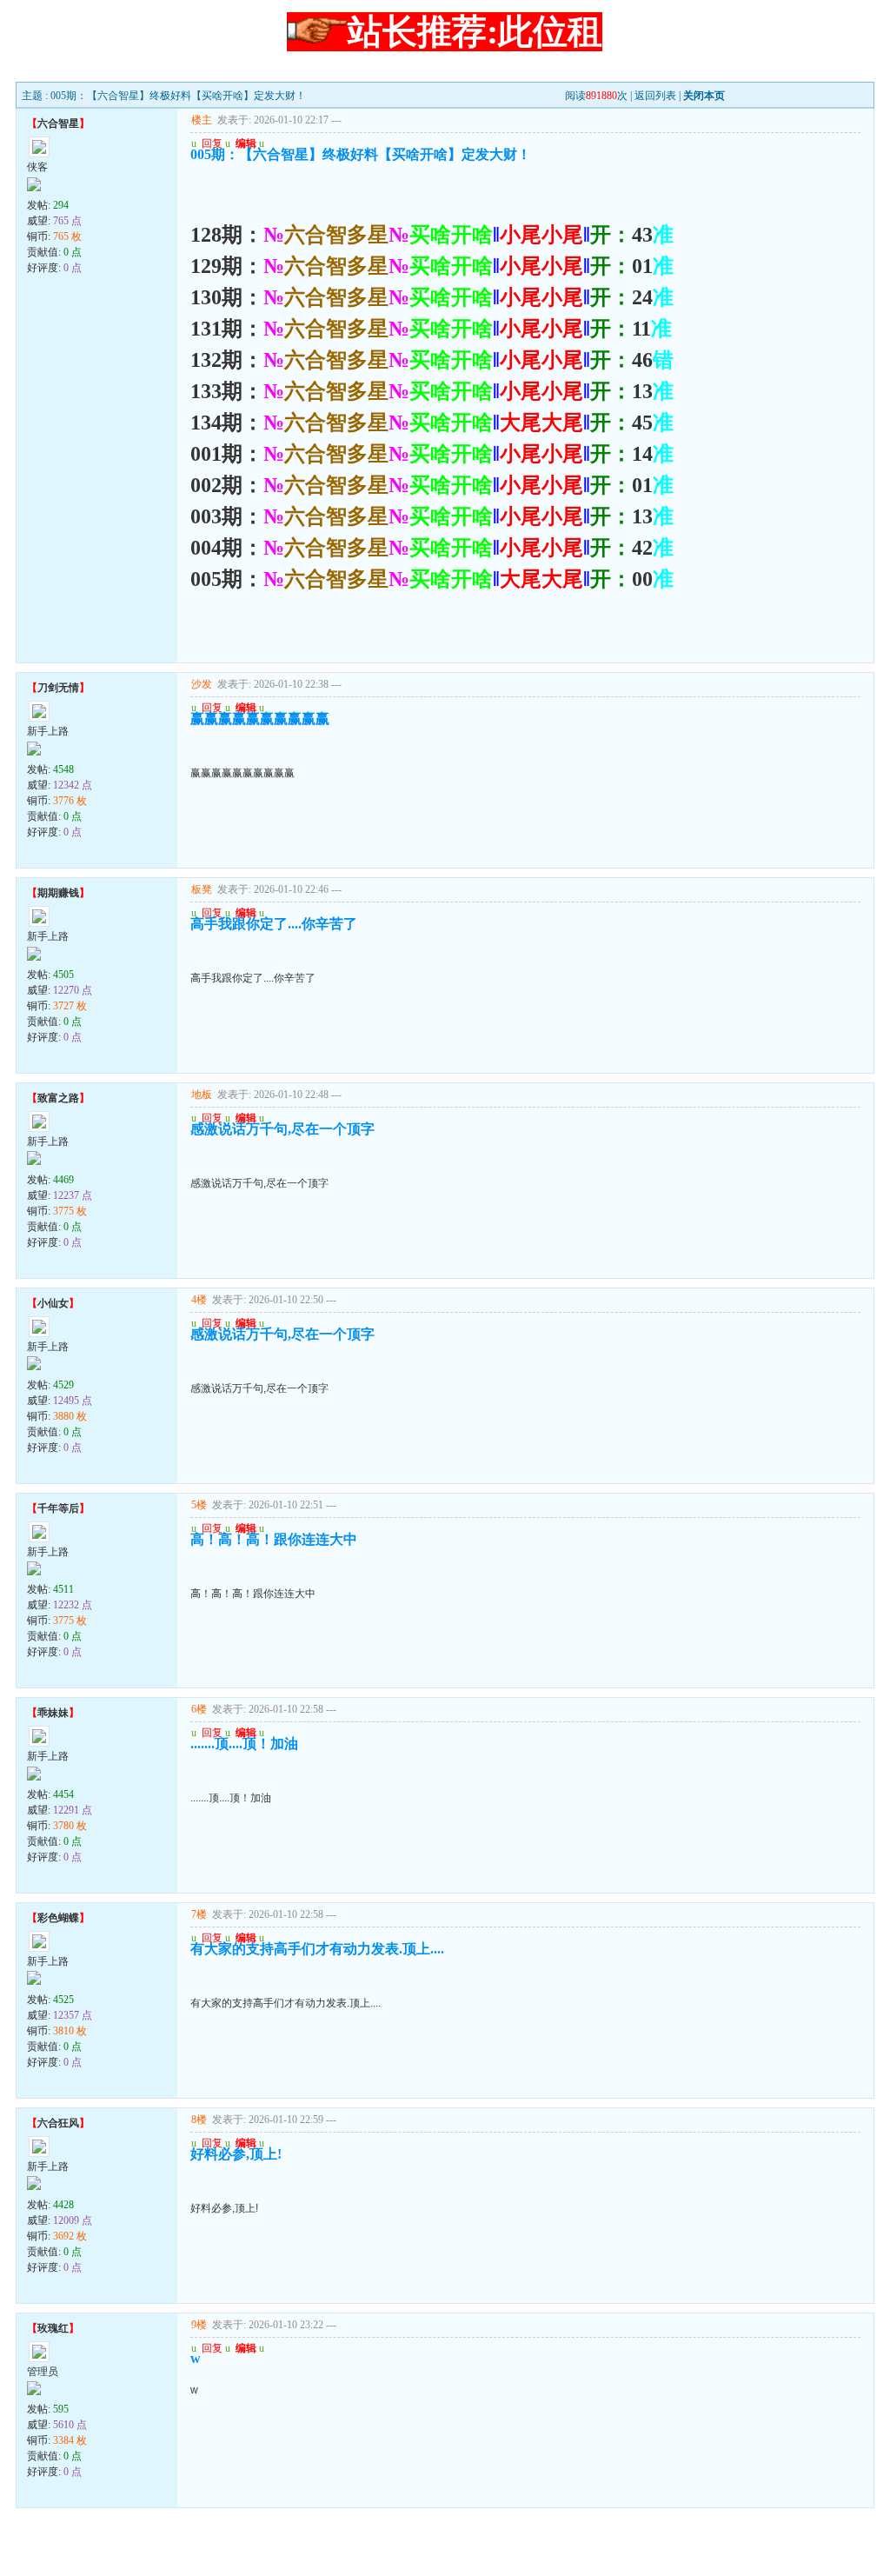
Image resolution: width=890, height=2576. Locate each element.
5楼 (199, 1505)
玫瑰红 (53, 2328)
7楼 (199, 1914)
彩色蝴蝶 (58, 1918)
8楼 (199, 2120)
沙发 (202, 684)
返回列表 (655, 96)
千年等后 (58, 1508)
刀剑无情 (58, 688)
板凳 (202, 889)
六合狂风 (58, 2123)
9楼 (199, 2325)
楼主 (202, 120)
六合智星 (58, 123)
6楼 (199, 1709)
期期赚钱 (58, 893)
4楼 (199, 1300)
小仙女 (53, 1303)
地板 (202, 1095)
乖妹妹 (53, 1713)
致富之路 (58, 1098)
